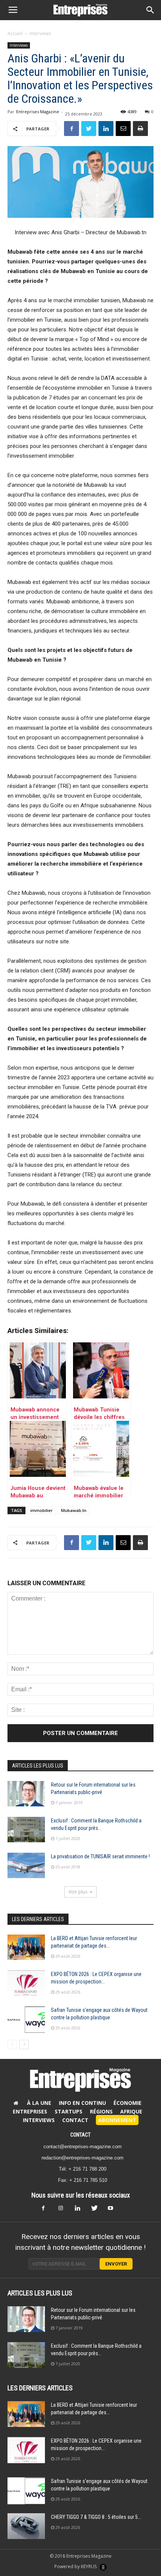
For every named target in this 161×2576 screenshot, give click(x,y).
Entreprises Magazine (38, 112)
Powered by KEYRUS (76, 2566)
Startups (69, 2111)
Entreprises (30, 2111)
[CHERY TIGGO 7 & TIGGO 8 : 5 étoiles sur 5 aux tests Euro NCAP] (26, 2526)
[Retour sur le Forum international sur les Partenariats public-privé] (26, 1794)
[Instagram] (64, 2210)
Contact (75, 2120)
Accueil (15, 33)
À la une (39, 2103)
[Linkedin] (80, 2210)
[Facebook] (48, 2210)
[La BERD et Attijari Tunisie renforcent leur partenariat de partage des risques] (26, 1947)
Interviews (40, 33)
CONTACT (80, 2135)
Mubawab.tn (74, 1510)
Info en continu (82, 2103)
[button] (151, 10)
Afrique (131, 2111)
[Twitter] (97, 2210)
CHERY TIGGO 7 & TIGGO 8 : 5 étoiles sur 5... (96, 2517)
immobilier (42, 1510)
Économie (127, 2103)
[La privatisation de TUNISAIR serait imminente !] (26, 1866)
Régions (101, 2111)
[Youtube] (113, 2210)
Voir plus (78, 1892)
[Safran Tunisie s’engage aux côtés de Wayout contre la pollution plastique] (26, 2020)
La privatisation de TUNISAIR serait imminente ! (100, 1856)
